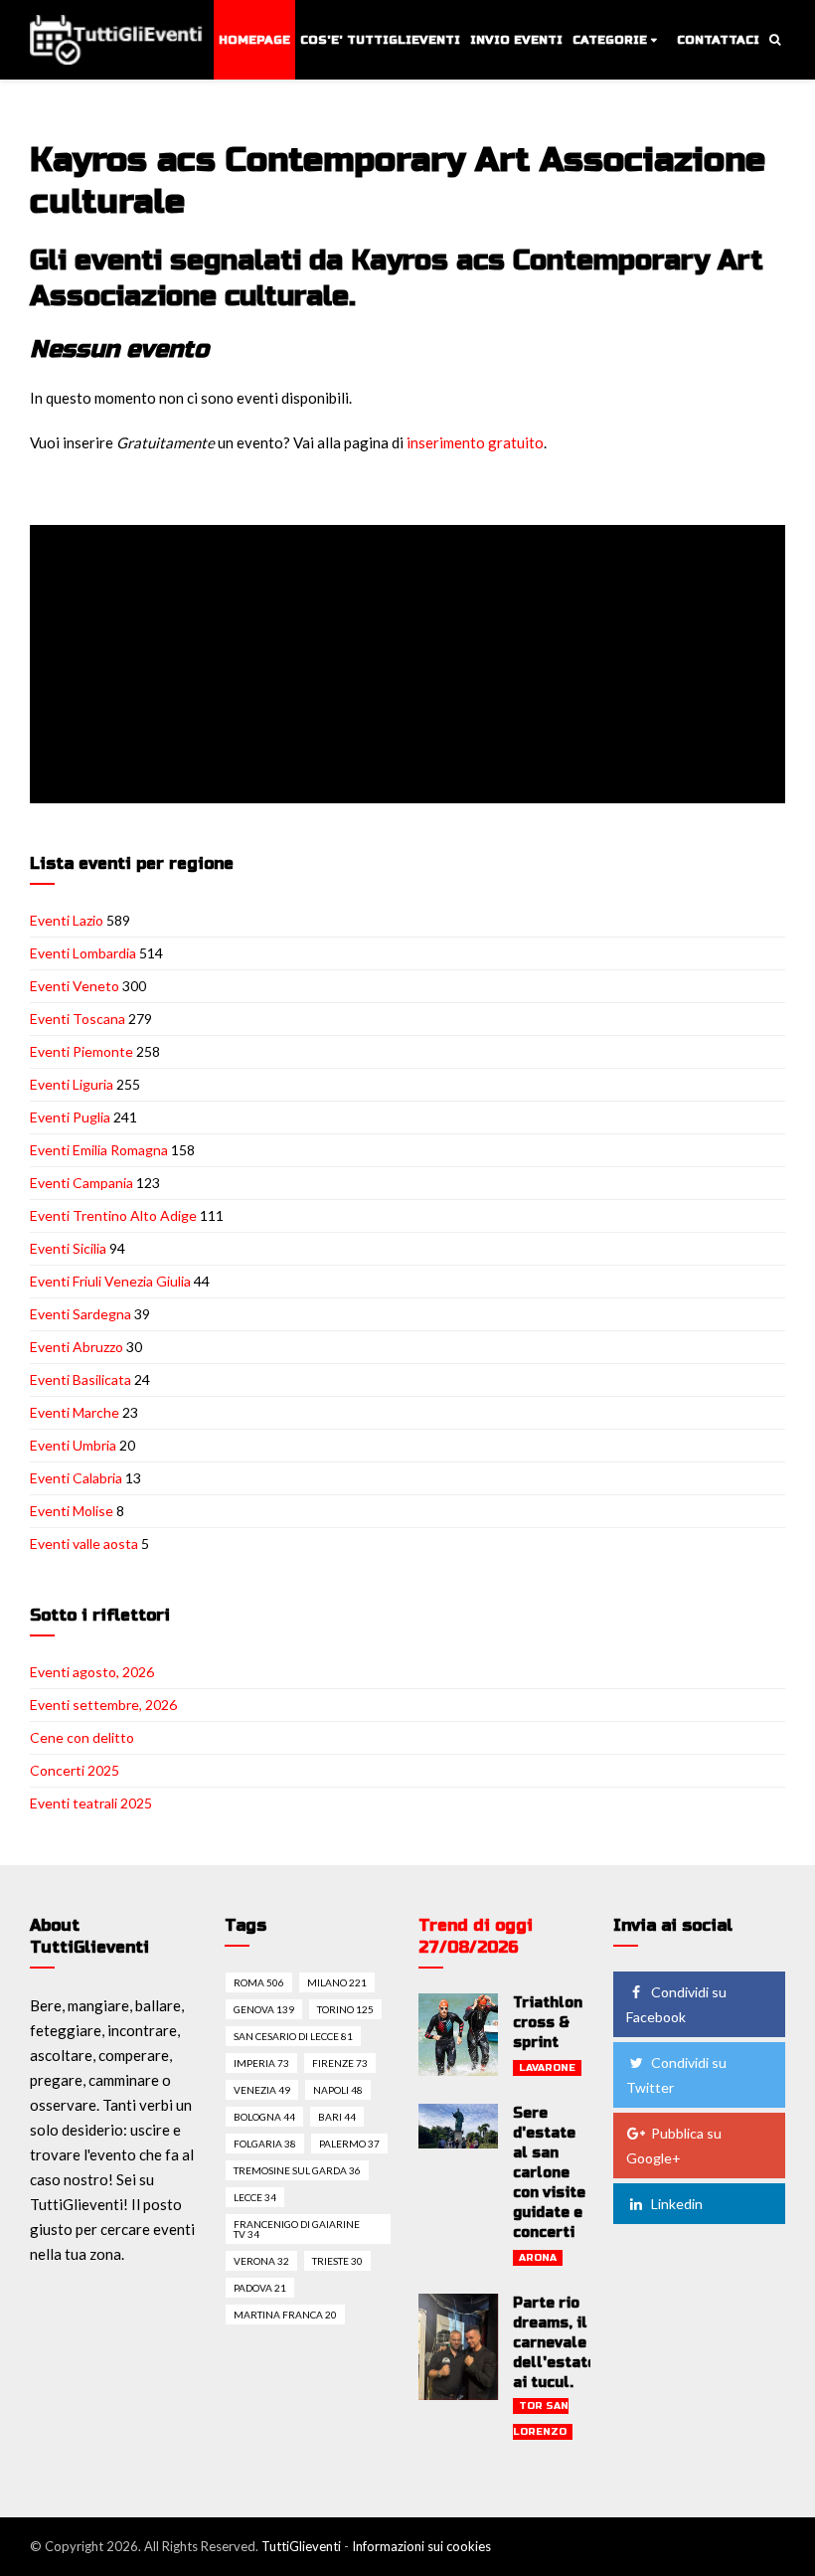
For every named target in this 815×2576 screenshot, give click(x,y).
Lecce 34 (255, 2197)
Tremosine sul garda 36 (297, 2170)
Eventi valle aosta (84, 1544)
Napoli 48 (338, 2090)
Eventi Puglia (70, 1117)
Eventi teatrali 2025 (91, 1803)
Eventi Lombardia (83, 953)
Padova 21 (260, 2288)
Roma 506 (259, 1982)
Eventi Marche (75, 1412)
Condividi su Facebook (676, 2004)
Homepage (254, 40)
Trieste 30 (337, 2261)
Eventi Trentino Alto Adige (113, 1215)
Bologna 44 (264, 2117)
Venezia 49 (262, 2090)
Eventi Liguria (72, 1084)
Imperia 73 (261, 2063)
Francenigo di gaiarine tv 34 (297, 2229)
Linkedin (677, 2204)
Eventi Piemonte (81, 1051)
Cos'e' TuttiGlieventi (380, 40)
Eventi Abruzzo (77, 1347)
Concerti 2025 (75, 1770)
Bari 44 (337, 2117)
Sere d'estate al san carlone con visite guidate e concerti (549, 2173)
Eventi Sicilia (68, 1248)
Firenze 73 (340, 2063)
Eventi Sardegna (81, 1314)
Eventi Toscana (78, 1019)
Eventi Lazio (67, 920)
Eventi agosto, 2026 (92, 1672)
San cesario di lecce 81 (293, 2036)
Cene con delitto (82, 1737)
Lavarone (547, 2068)
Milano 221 (337, 1982)
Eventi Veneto (75, 986)
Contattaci (718, 40)
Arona (538, 2258)
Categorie (610, 40)
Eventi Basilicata (81, 1379)
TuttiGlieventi (301, 2546)
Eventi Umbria (73, 1445)
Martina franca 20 (285, 2315)
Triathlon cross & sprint (548, 2023)
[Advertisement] (411, 666)
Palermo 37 (349, 2144)
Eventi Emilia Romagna (99, 1150)
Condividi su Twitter (676, 2075)
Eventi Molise (72, 1511)
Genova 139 (264, 2009)
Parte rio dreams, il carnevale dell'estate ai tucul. (555, 2343)
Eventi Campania (81, 1183)
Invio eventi (516, 40)
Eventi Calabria (76, 1478)
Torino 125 (345, 2009)
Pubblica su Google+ (674, 2146)
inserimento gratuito (475, 442)
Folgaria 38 (265, 2144)
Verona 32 (261, 2261)
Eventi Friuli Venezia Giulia (110, 1281)
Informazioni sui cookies (421, 2546)
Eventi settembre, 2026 (103, 1705)
